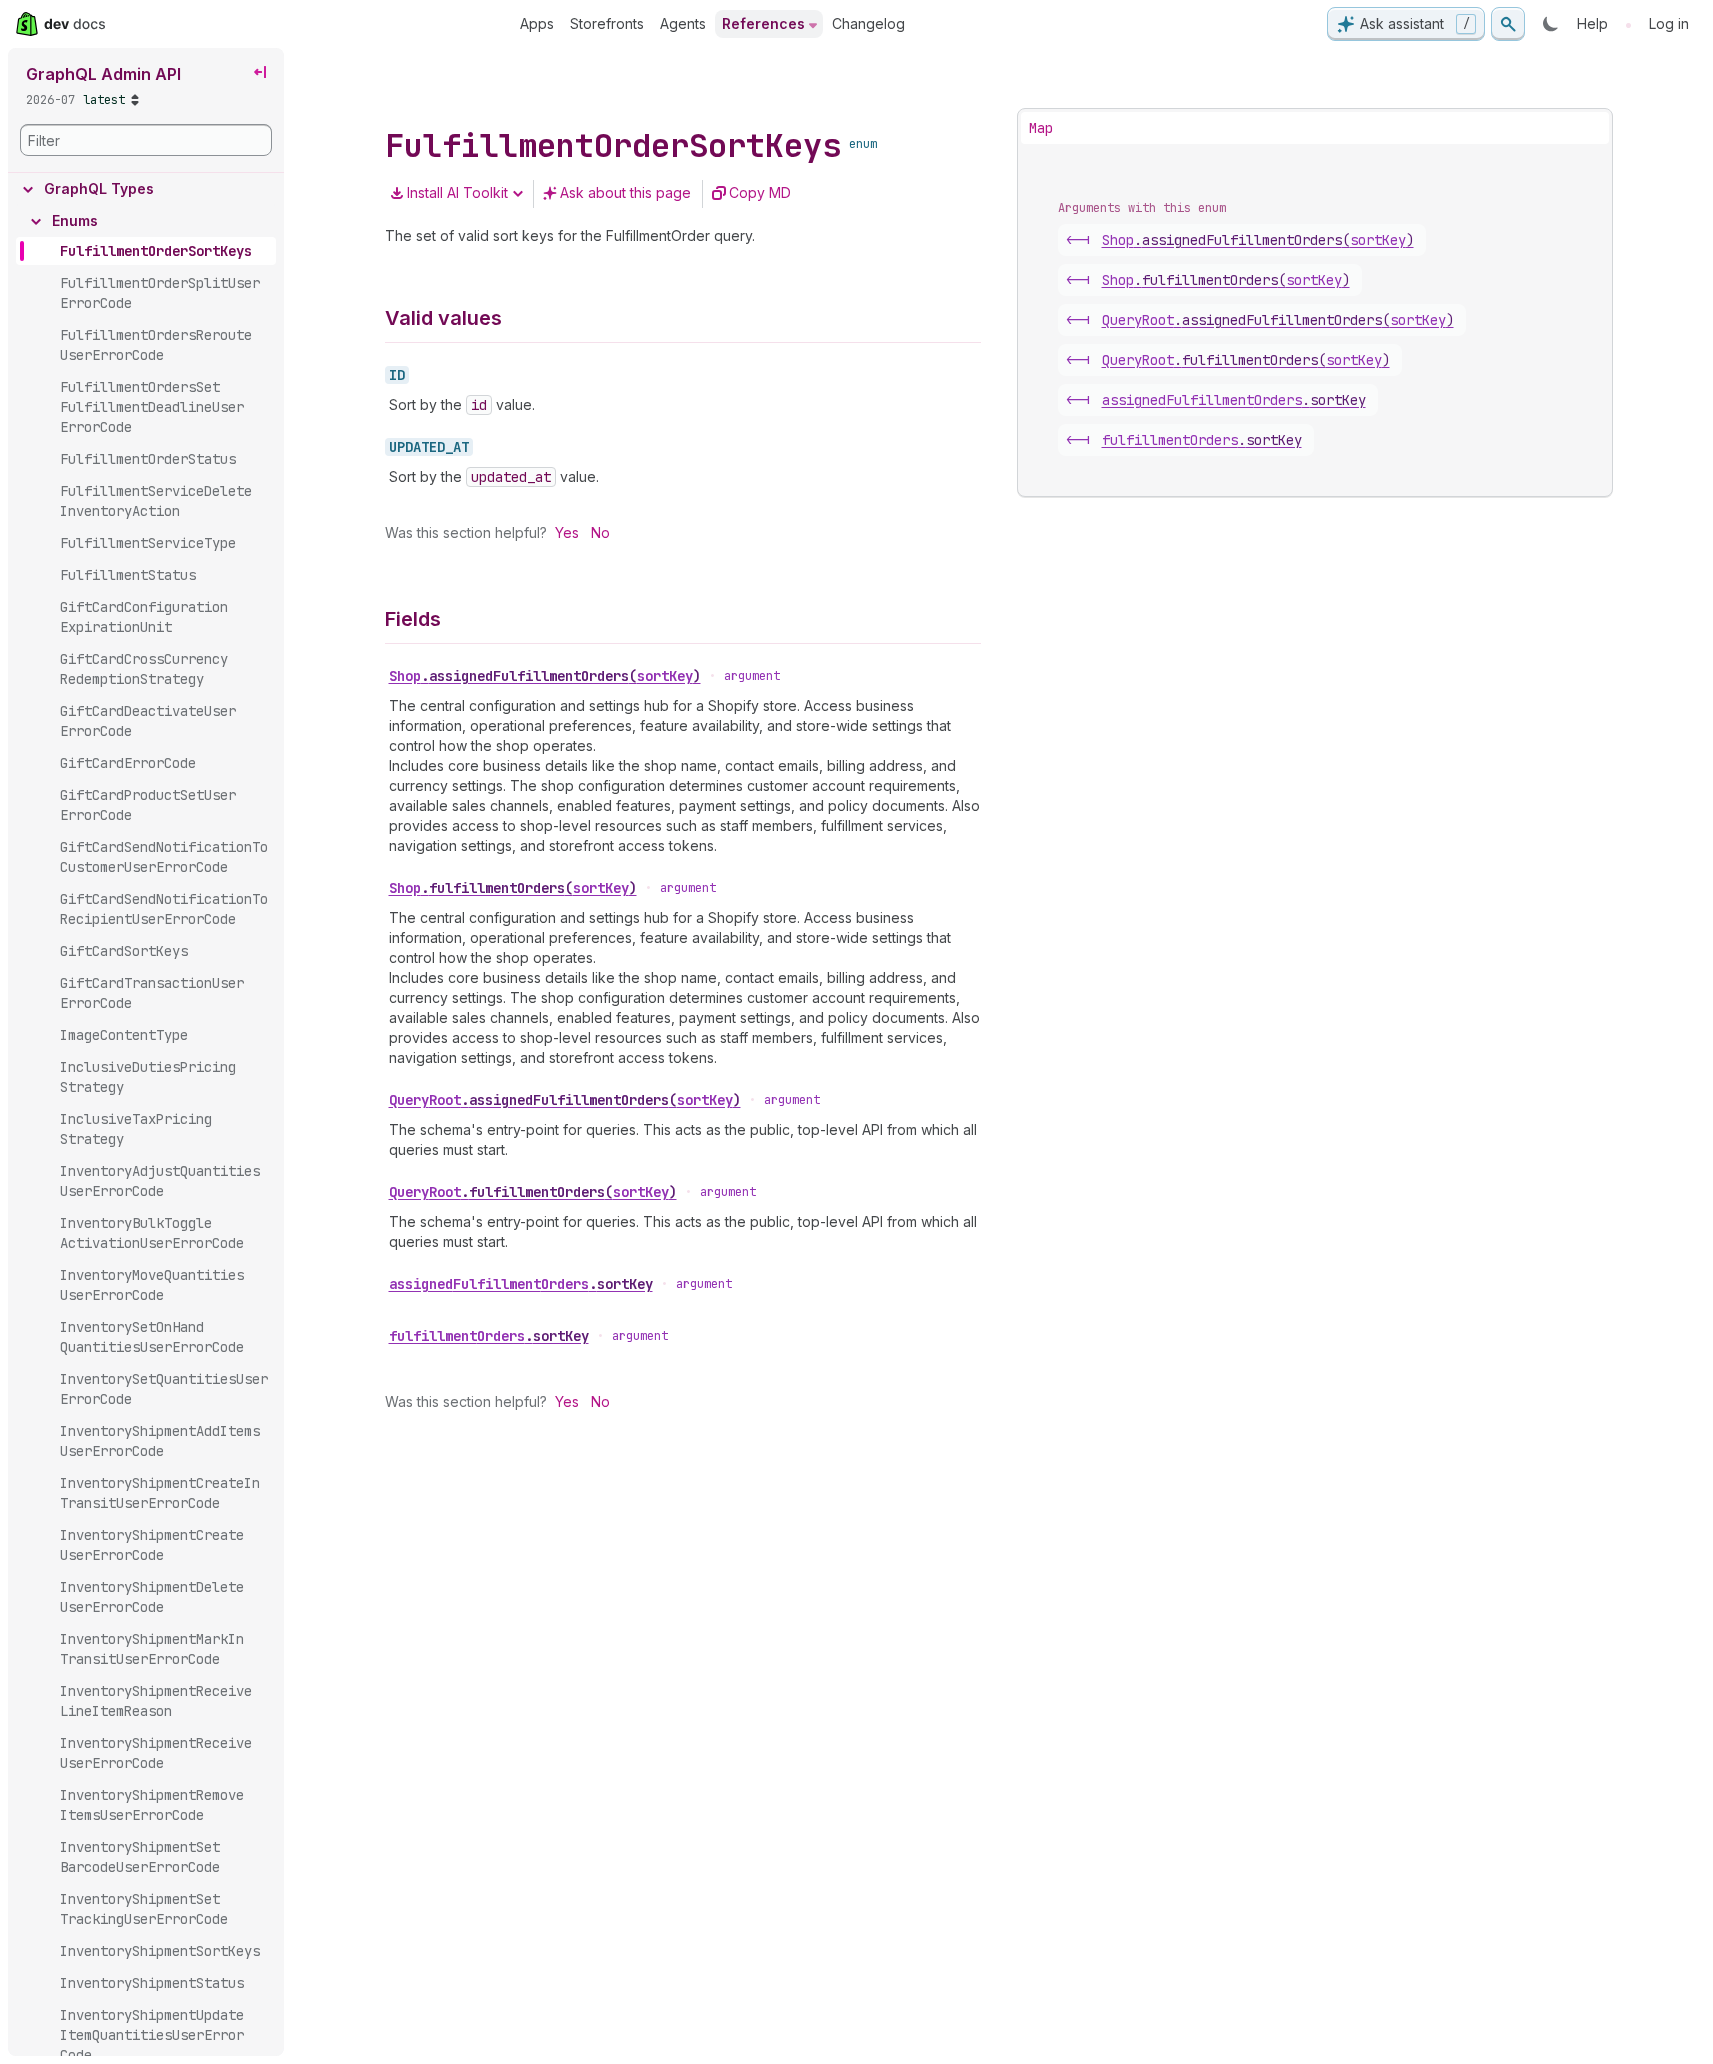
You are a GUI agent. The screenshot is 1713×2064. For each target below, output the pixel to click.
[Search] (1508, 24)
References (763, 23)
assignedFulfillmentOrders (521, 1284)
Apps (537, 23)
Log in (1669, 23)
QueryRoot (565, 1100)
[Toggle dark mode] (1551, 24)
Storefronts (607, 23)
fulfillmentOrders (489, 1336)
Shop (545, 676)
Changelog (868, 23)
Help (1592, 23)
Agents (683, 23)
